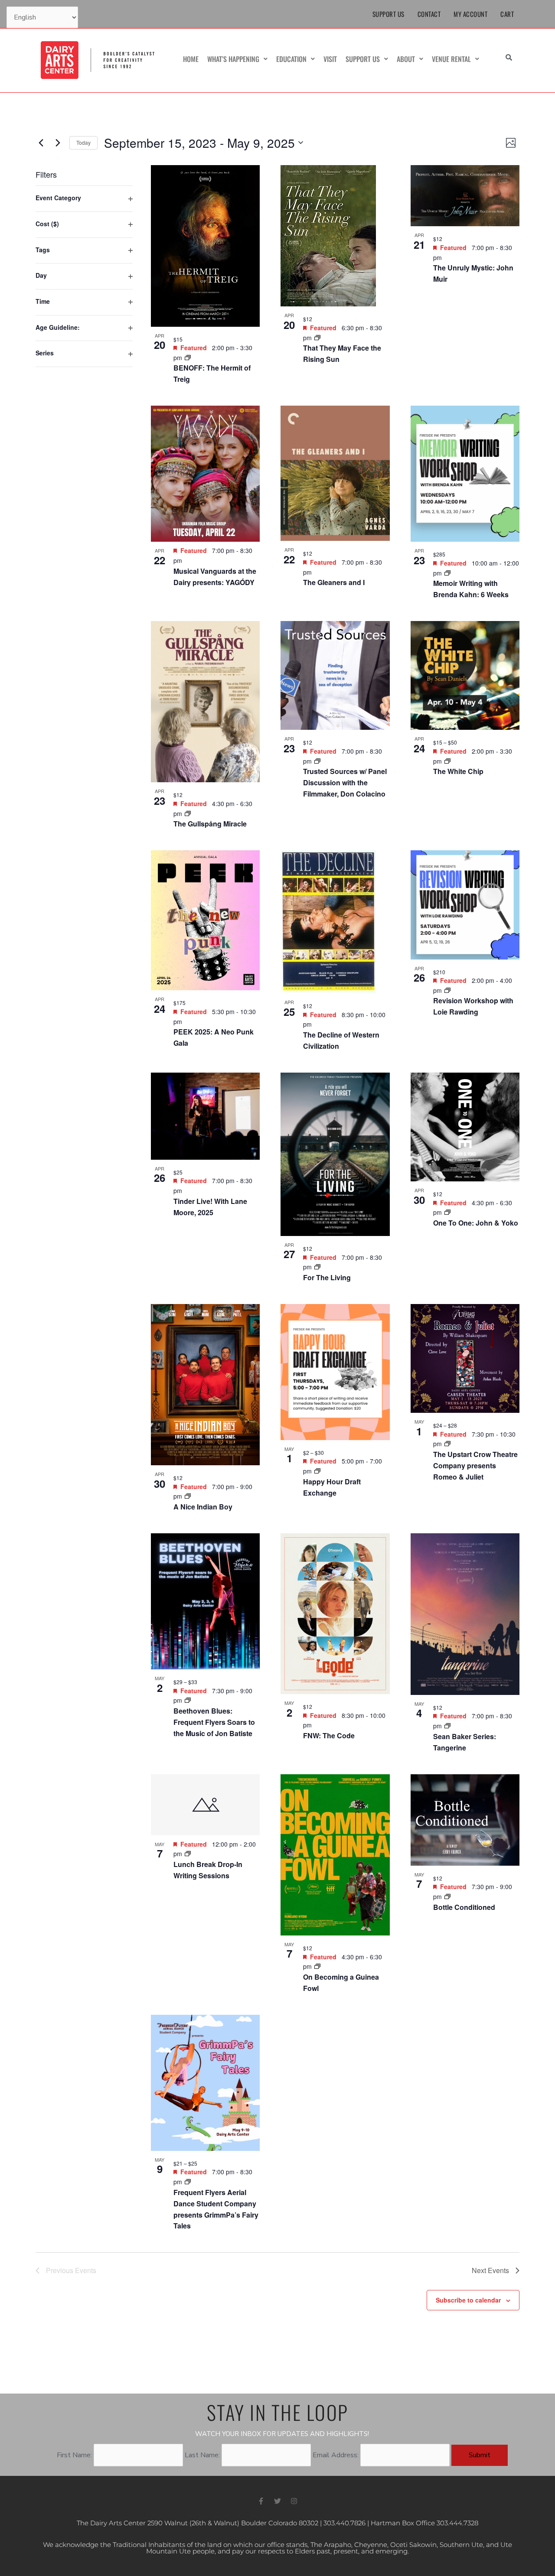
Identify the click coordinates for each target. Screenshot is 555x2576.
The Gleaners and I (334, 582)
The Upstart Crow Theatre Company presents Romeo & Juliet (475, 1465)
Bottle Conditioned (464, 1907)
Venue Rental (451, 59)
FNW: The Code (329, 1735)
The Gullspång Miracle (210, 824)
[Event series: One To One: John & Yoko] (447, 1212)
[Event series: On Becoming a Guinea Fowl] (317, 1966)
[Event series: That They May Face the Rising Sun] (317, 338)
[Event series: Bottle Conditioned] (447, 1896)
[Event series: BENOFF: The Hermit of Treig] (188, 358)
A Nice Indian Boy (203, 1507)
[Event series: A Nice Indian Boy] (188, 1496)
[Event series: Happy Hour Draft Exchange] (317, 1471)
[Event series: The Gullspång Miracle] (188, 813)
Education (291, 59)
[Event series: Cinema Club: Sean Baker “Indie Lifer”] (447, 1726)
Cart (507, 14)
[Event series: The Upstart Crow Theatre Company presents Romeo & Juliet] (447, 1444)
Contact (429, 14)
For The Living (327, 1277)
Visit (330, 59)
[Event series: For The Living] (317, 1267)
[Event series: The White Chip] (447, 761)
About (406, 59)
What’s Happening (233, 59)
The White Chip (458, 771)
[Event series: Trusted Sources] (317, 761)
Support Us (388, 14)
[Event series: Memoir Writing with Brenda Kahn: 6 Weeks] (447, 573)
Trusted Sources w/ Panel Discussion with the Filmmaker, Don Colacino (345, 782)
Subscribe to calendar (468, 2300)
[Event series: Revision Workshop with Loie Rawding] (447, 990)
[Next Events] (58, 143)
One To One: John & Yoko (476, 1223)
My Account (470, 14)
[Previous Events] (41, 143)
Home (191, 59)
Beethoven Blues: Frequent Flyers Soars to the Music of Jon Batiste (214, 1722)
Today (83, 142)
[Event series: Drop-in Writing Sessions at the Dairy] (188, 1854)
